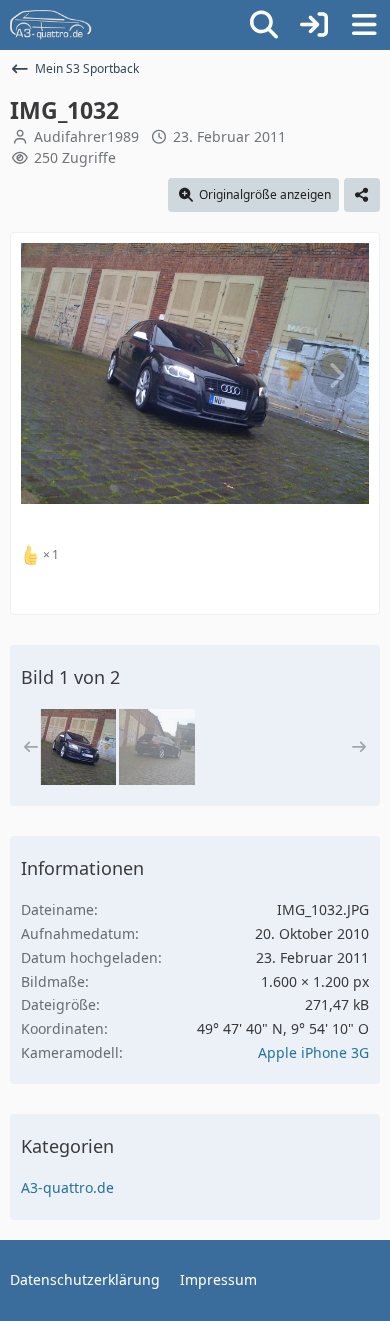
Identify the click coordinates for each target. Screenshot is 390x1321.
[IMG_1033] (157, 747)
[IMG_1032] (78, 747)
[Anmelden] (314, 25)
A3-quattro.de (67, 1187)
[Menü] (364, 25)
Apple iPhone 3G (313, 1052)
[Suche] (264, 25)
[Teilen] (362, 195)
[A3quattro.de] (51, 25)
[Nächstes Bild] (336, 376)
